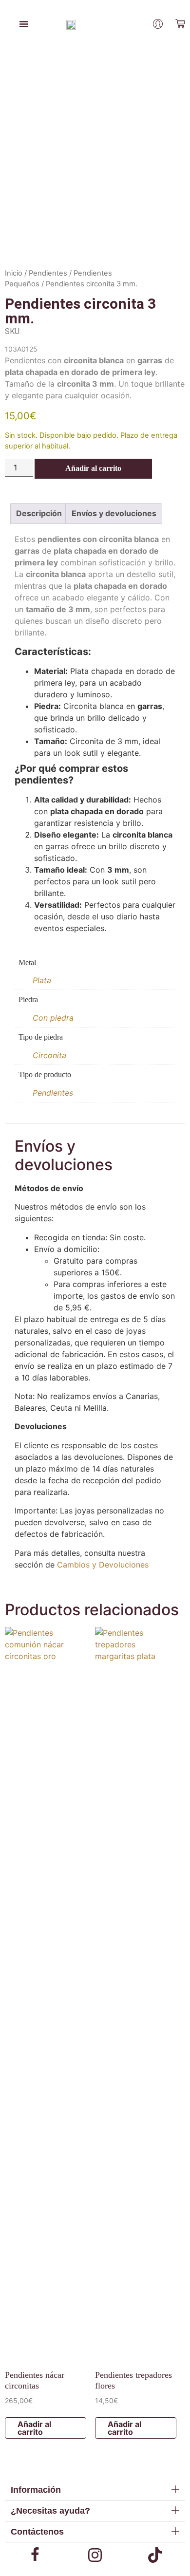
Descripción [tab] (39, 513)
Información (36, 2490)
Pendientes (48, 273)
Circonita (49, 1055)
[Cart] (180, 24)
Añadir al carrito (93, 468)
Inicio (14, 273)
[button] (95, 2490)
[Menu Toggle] (24, 24)
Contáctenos (37, 2532)
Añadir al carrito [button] (34, 2428)
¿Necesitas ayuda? (50, 2511)
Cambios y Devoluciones (103, 1565)
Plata (42, 980)
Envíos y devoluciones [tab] (114, 513)
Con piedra (53, 1018)
